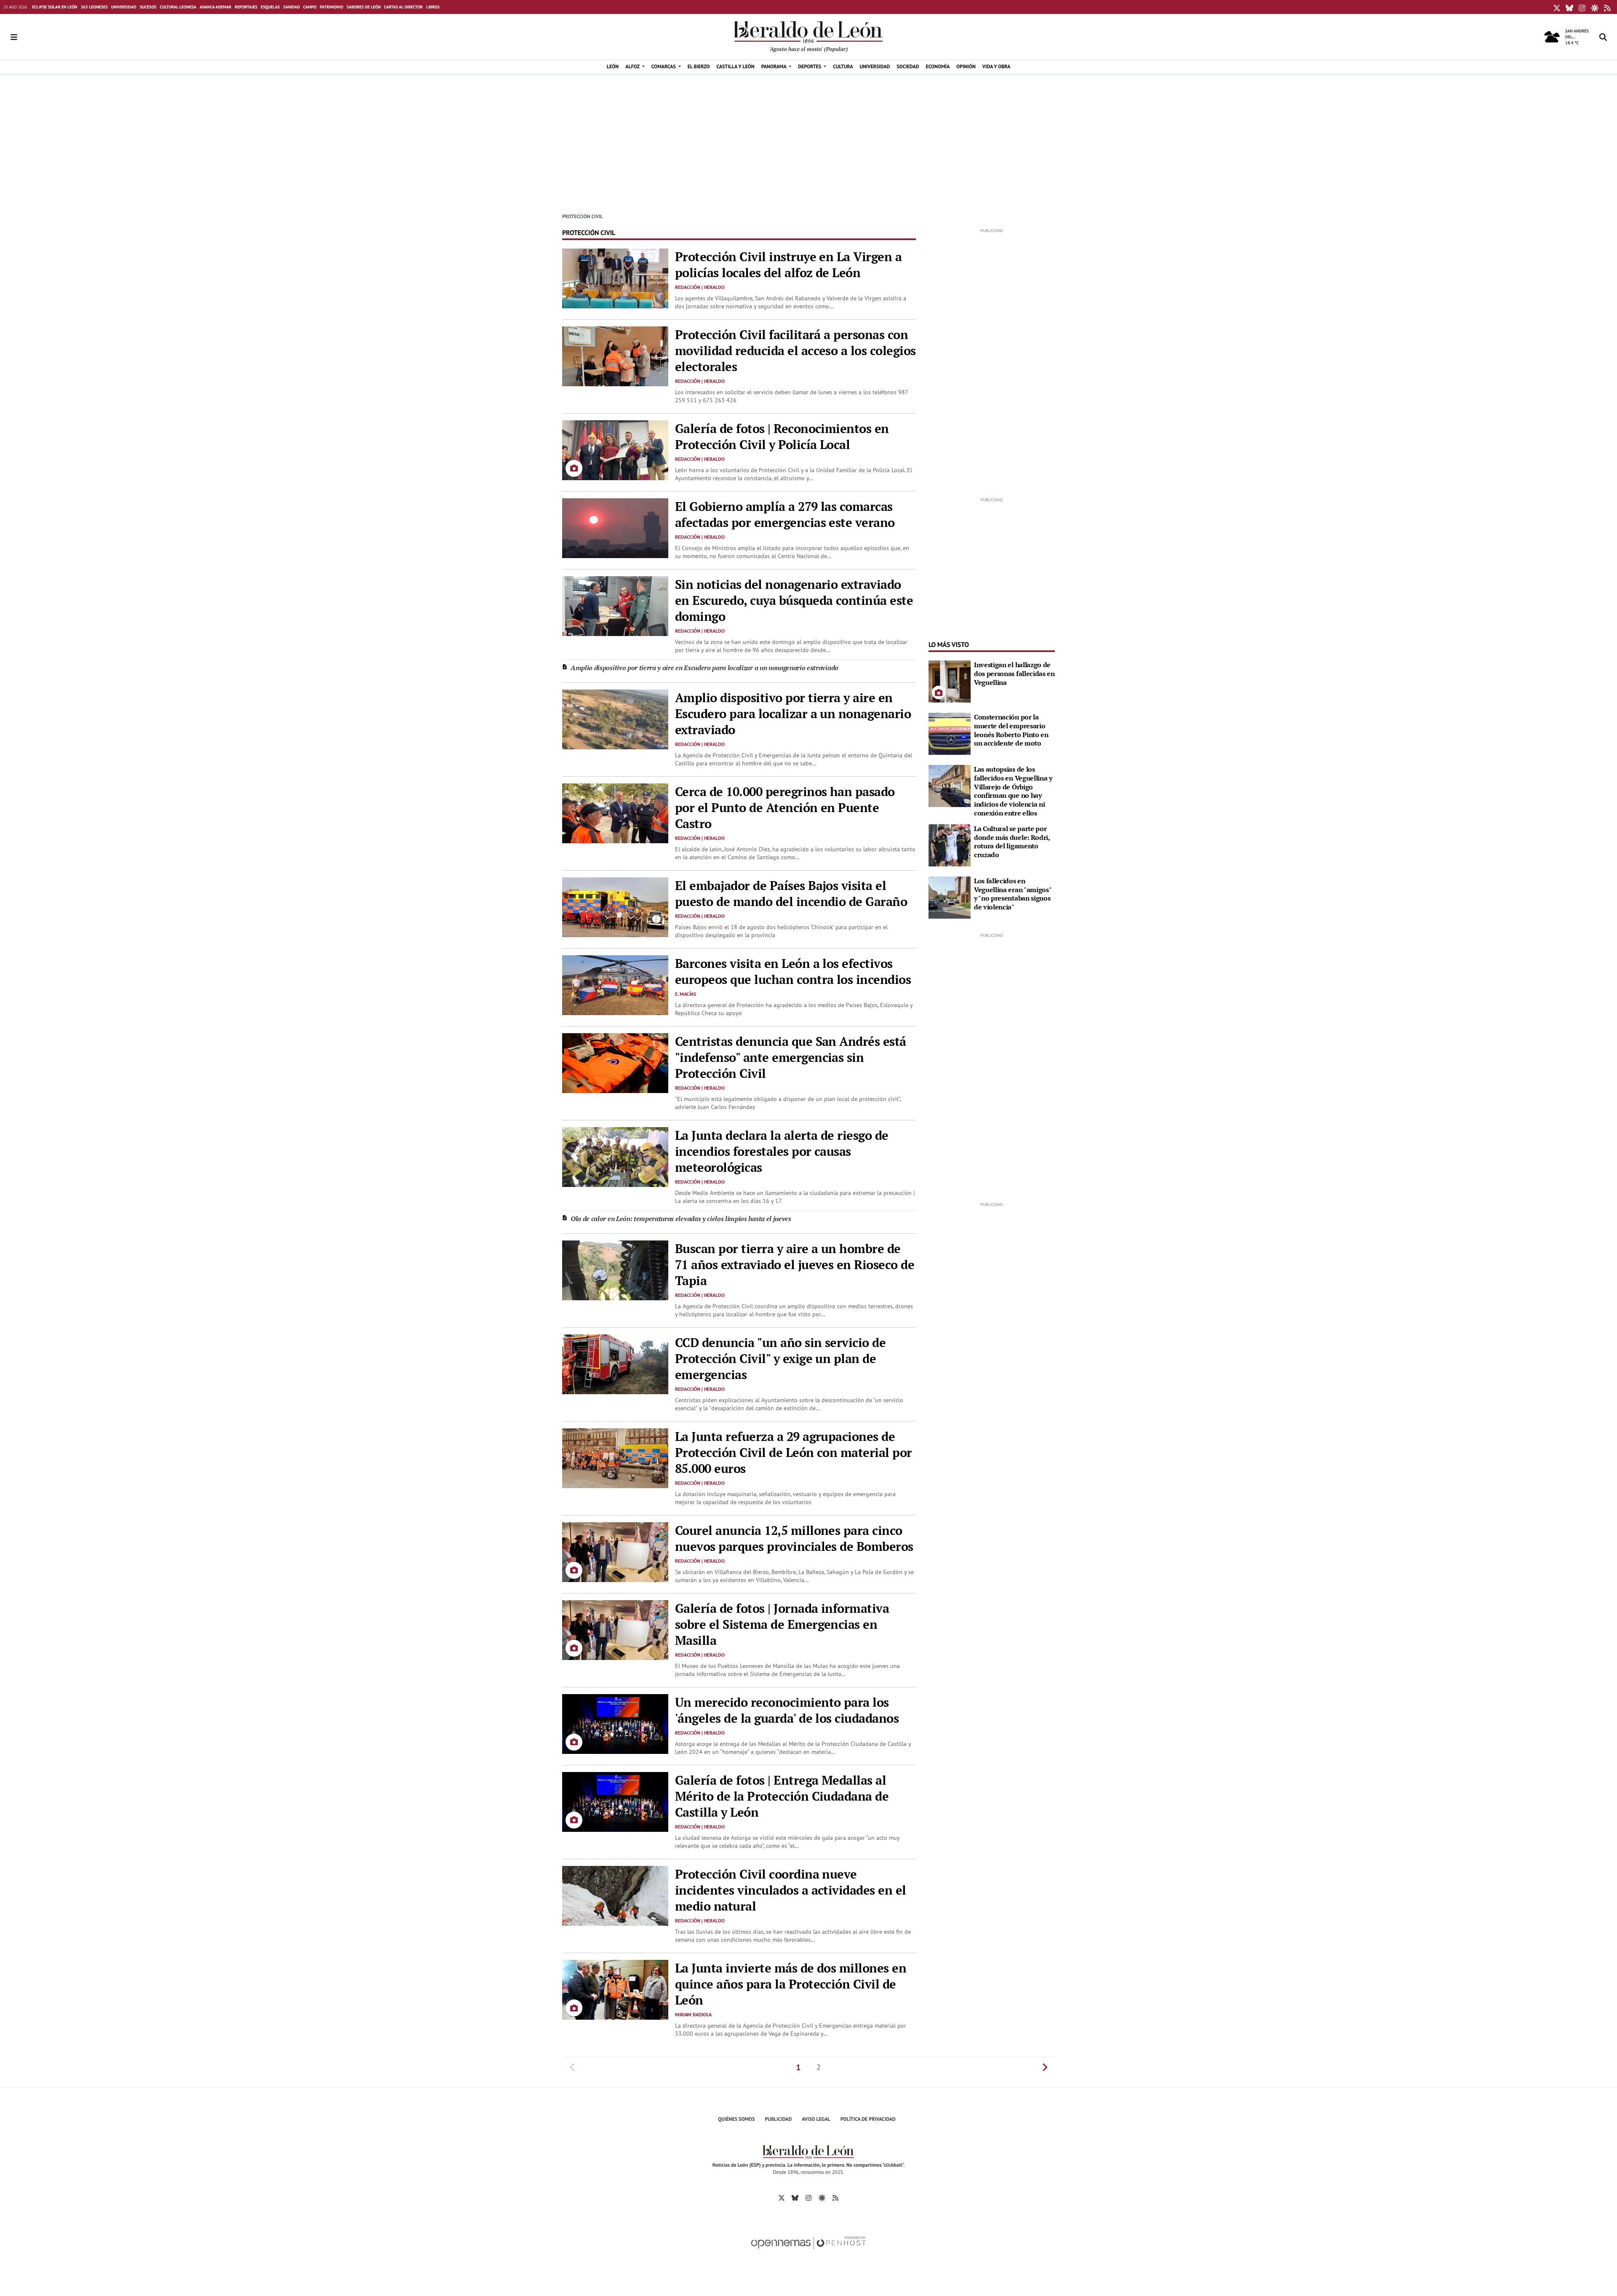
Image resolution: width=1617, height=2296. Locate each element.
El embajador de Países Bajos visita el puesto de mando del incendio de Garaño (791, 893)
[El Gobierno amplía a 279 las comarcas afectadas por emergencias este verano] (615, 527)
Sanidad (292, 7)
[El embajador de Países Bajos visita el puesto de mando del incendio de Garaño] (615, 906)
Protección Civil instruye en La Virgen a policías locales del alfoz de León (788, 265)
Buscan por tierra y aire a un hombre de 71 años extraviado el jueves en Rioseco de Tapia (795, 1264)
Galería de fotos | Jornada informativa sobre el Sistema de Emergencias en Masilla (782, 1624)
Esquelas (270, 7)
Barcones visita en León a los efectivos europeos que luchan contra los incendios (793, 971)
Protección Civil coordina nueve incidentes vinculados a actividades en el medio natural (791, 1890)
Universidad (124, 7)
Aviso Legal (816, 2119)
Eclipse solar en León (55, 7)
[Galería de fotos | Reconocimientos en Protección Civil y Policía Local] (615, 449)
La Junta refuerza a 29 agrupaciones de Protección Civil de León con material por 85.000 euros (794, 1452)
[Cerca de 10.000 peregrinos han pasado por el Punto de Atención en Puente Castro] (615, 813)
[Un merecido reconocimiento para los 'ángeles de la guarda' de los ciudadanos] (615, 1723)
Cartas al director (403, 7)
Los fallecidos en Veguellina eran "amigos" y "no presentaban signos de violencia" (1013, 894)
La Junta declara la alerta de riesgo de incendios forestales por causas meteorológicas (782, 1151)
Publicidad (779, 2119)
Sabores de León (364, 7)
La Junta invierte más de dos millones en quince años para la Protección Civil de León (791, 1984)
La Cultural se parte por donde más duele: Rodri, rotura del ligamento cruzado (1012, 842)
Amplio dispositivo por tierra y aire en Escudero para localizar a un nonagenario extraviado (704, 668)
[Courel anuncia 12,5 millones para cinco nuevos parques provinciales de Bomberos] (615, 1551)
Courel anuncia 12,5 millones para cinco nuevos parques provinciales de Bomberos (794, 1538)
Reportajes (246, 7)
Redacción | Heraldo (700, 287)
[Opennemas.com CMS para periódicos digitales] (808, 2252)
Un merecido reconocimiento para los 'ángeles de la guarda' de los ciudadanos (787, 1710)
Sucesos (148, 7)
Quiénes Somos (736, 2119)
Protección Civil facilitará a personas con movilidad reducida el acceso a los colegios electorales (795, 350)
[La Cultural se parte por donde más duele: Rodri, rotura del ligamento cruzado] (950, 845)
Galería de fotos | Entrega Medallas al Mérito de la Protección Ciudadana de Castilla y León (782, 1796)
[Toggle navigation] (14, 37)
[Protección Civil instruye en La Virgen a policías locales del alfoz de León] (615, 278)
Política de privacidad (868, 2119)
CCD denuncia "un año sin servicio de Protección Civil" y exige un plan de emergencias (780, 1358)
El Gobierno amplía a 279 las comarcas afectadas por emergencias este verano (785, 514)
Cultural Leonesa (178, 7)
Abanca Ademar (215, 7)
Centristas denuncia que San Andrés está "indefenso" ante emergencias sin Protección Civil (791, 1057)
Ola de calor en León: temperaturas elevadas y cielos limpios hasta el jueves (681, 1219)
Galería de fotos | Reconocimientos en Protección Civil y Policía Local (782, 436)
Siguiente (1045, 2067)
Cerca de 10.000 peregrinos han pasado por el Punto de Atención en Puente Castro (785, 807)
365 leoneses (94, 7)
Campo (310, 7)
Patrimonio (332, 7)
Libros (433, 7)
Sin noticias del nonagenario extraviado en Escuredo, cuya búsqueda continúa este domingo (794, 600)
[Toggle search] (1603, 37)
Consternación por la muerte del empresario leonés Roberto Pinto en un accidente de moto (1011, 730)
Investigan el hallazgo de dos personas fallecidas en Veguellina (1014, 674)
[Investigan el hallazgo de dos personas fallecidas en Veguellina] (950, 681)
